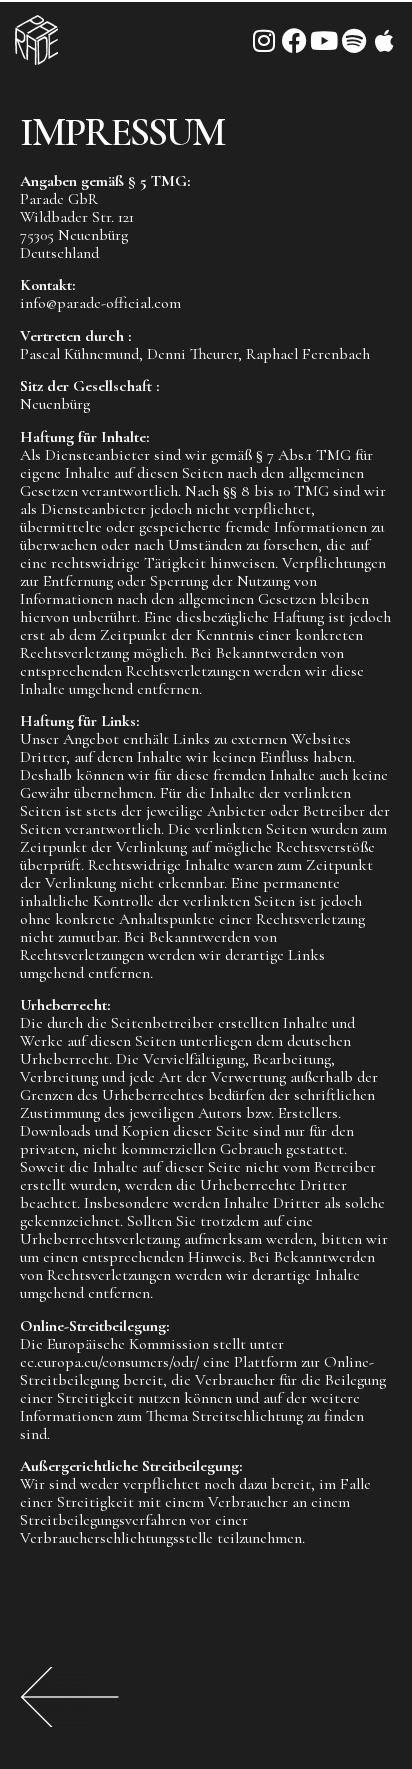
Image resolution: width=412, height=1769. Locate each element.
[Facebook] (294, 40)
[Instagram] (264, 40)
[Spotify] (354, 40)
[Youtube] (324, 40)
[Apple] (384, 40)
